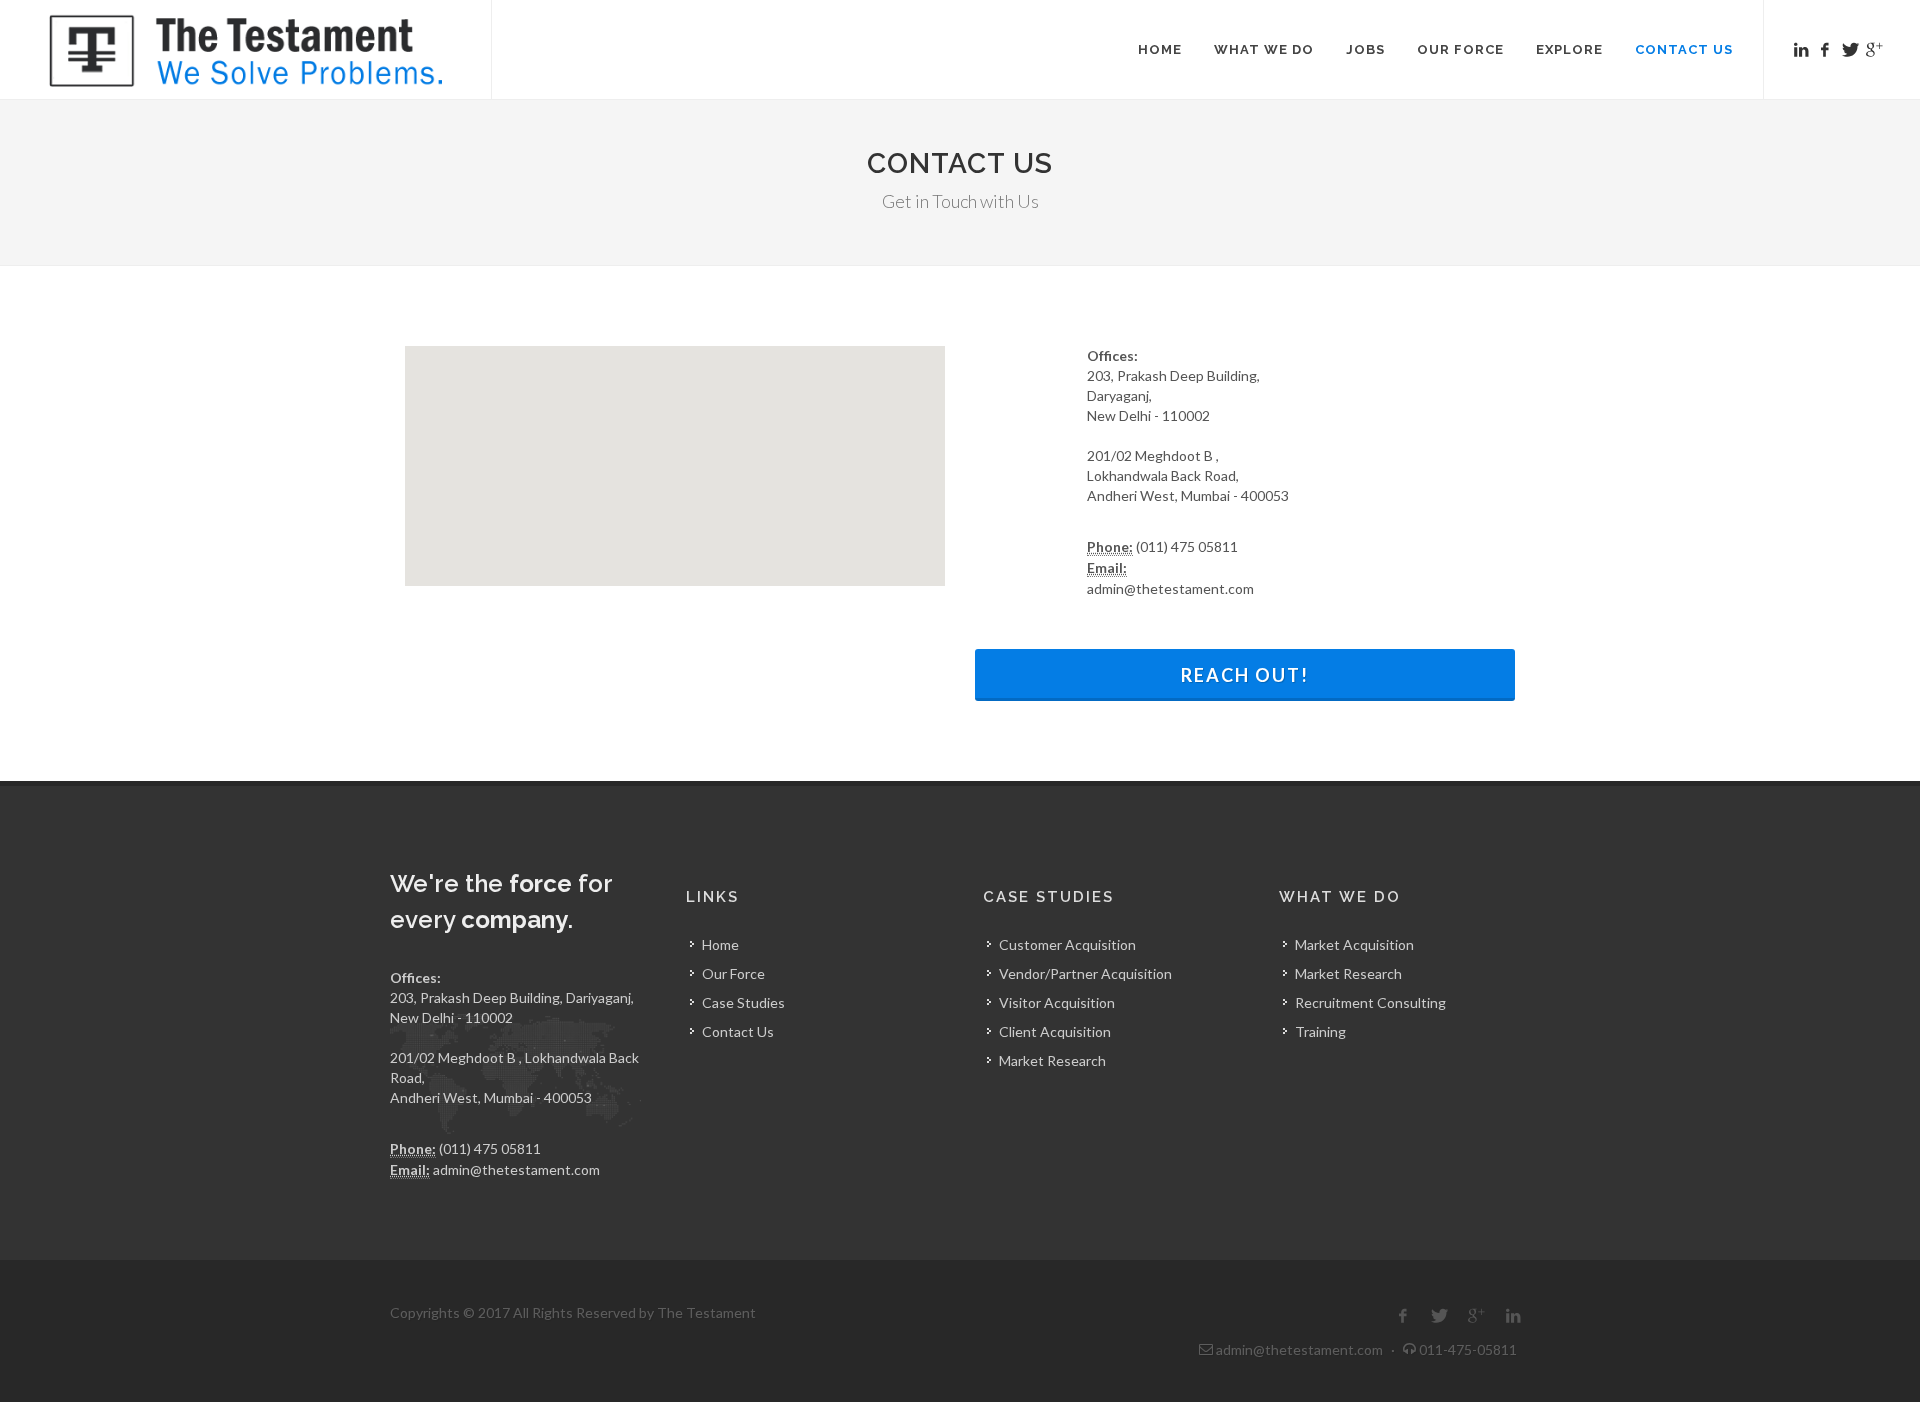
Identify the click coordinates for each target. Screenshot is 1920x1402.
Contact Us (738, 1031)
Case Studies (743, 1002)
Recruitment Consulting (1370, 1002)
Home (720, 944)
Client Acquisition (1055, 1031)
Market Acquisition (1354, 944)
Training (1320, 1031)
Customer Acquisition (1067, 944)
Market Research (1052, 1060)
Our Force (733, 973)
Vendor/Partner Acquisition (1085, 973)
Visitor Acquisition (1057, 1002)
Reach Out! (1245, 675)
